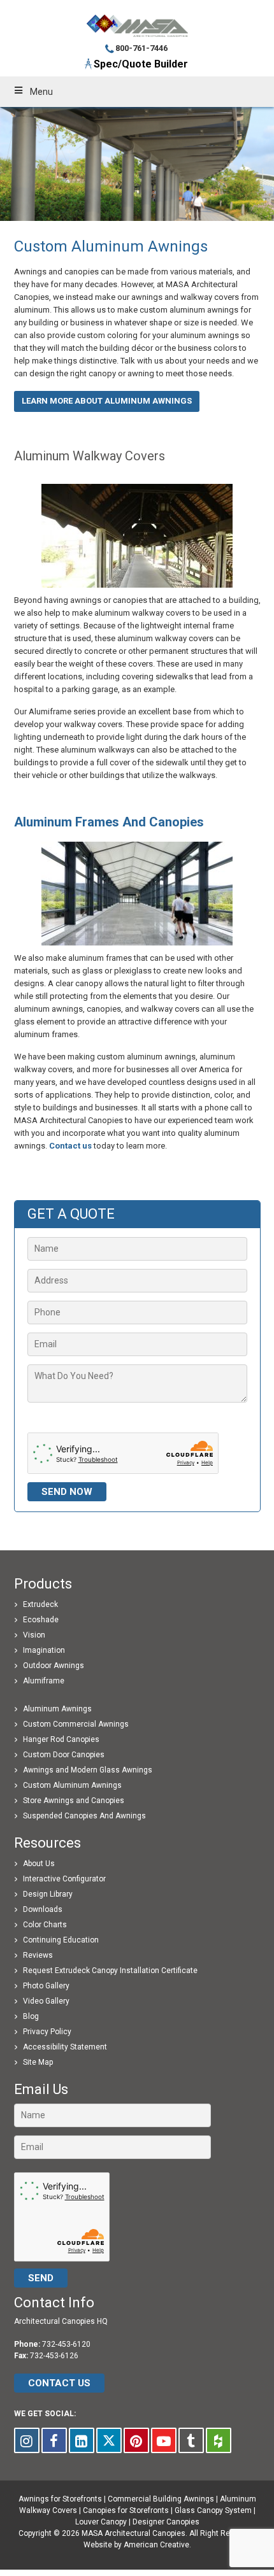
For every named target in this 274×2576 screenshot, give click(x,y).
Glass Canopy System (213, 2510)
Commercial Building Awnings (161, 2499)
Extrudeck (40, 1604)
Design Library (48, 1894)
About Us (39, 1864)
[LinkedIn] (82, 2440)
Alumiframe (44, 1681)
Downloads (43, 1909)
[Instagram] (27, 2440)
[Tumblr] (191, 2440)
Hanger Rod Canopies (61, 1739)
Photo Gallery (46, 1986)
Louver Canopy (101, 2522)
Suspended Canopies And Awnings (84, 1816)
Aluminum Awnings (57, 1709)
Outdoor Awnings (54, 1666)
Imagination (44, 1650)
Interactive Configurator (64, 1879)
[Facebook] (54, 2440)
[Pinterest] (136, 2440)
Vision (34, 1635)
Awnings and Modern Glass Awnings (88, 1770)
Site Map (38, 2062)
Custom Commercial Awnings (76, 1724)
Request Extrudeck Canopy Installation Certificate (110, 1971)
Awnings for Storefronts (60, 2499)
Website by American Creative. (137, 2545)
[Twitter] (109, 2440)
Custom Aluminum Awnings (72, 1785)
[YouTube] (164, 2440)
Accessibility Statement (65, 2047)
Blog (31, 2016)
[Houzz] (219, 2440)
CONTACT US (59, 2383)
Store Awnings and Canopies (74, 1801)
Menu (41, 92)
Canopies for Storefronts (126, 2510)
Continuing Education (61, 1940)
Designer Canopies (166, 2522)
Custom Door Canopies (64, 1755)
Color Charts (45, 1925)
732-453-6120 (66, 2344)
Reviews (38, 1955)
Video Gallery (46, 2001)
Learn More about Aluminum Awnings (107, 401)
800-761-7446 (141, 48)
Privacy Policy (47, 2032)
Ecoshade (41, 1620)
